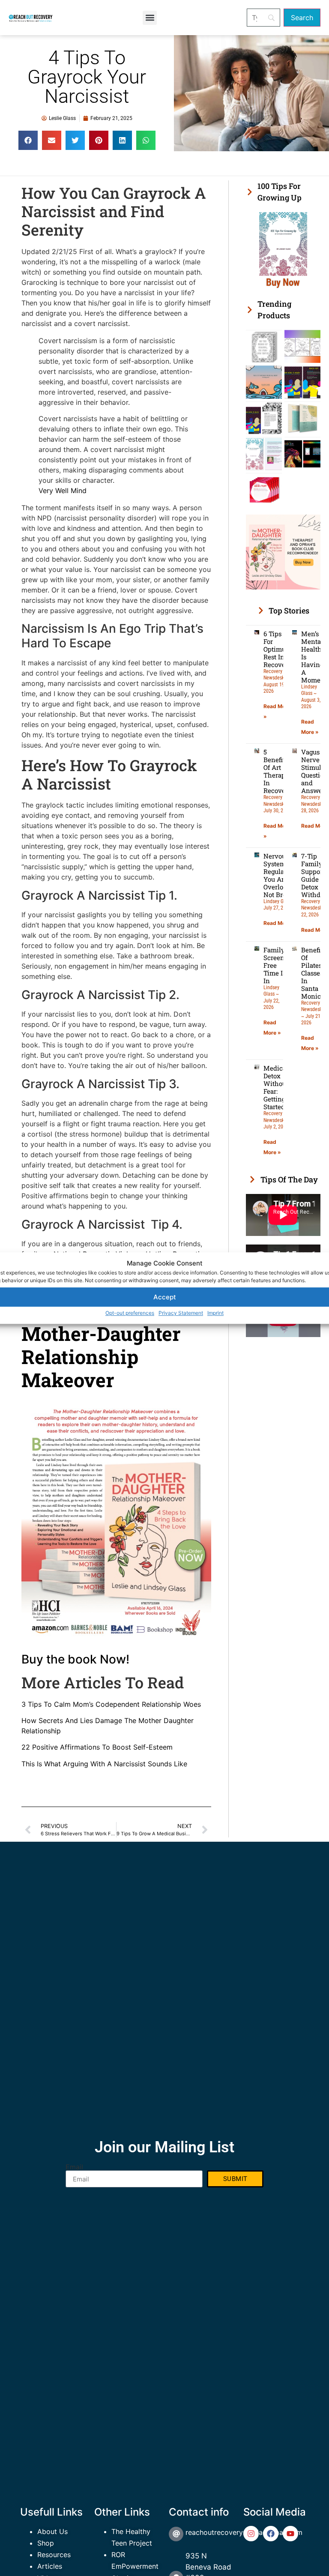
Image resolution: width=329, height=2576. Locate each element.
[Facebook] (271, 2534)
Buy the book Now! (75, 1659)
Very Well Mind (63, 491)
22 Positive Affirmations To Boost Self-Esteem (97, 1747)
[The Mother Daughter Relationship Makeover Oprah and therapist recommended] (283, 587)
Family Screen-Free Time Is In (275, 965)
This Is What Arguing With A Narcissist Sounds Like (104, 1764)
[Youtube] (290, 2534)
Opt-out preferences (130, 1313)
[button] (150, 18)
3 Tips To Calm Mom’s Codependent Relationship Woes (111, 1704)
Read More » (279, 923)
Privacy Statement (181, 1313)
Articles (50, 2566)
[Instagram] (251, 2534)
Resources (54, 2555)
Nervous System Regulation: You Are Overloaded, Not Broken (281, 875)
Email (74, 2167)
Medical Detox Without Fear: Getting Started (276, 1087)
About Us (52, 2531)
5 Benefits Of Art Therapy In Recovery (278, 771)
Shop (46, 2543)
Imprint (215, 1313)
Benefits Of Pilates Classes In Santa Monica (313, 973)
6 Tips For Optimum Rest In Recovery (278, 649)
